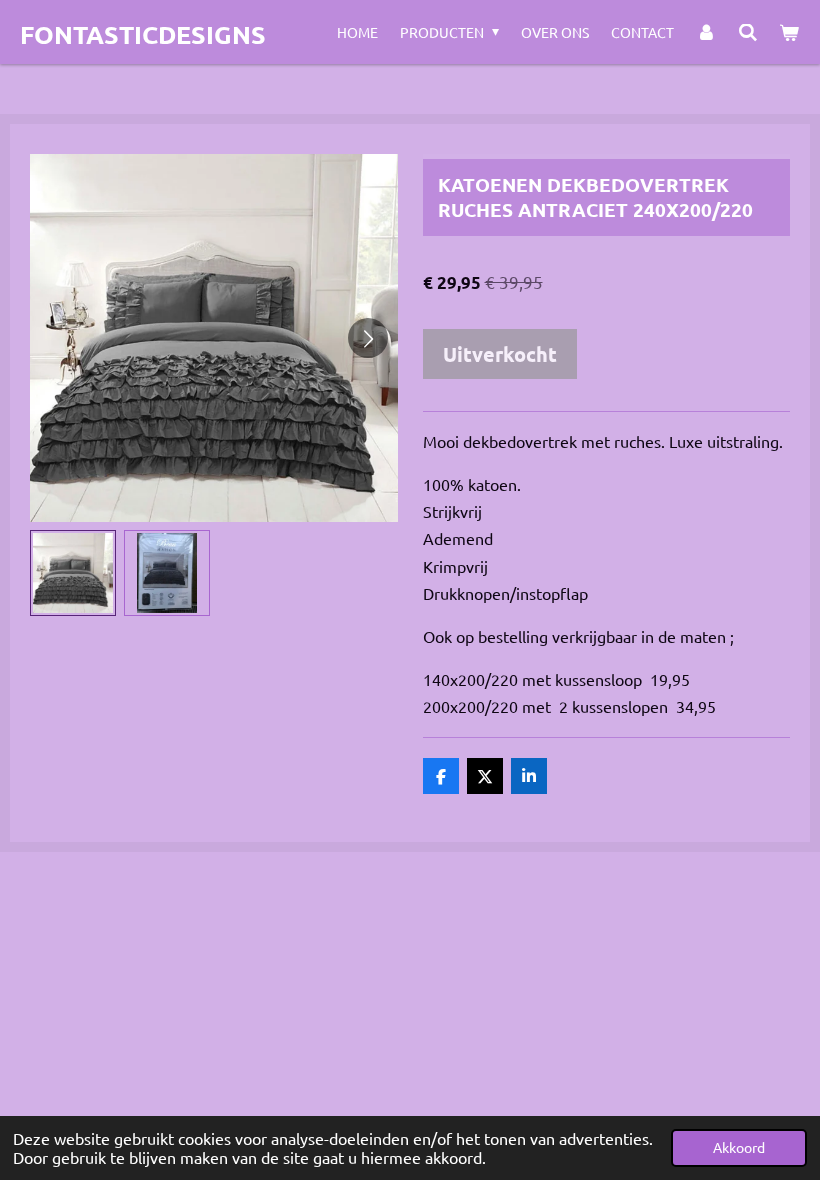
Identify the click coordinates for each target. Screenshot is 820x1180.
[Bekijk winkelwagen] (789, 32)
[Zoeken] (748, 32)
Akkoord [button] (739, 1147)
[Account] (706, 32)
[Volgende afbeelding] (368, 338)
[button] (73, 573)
